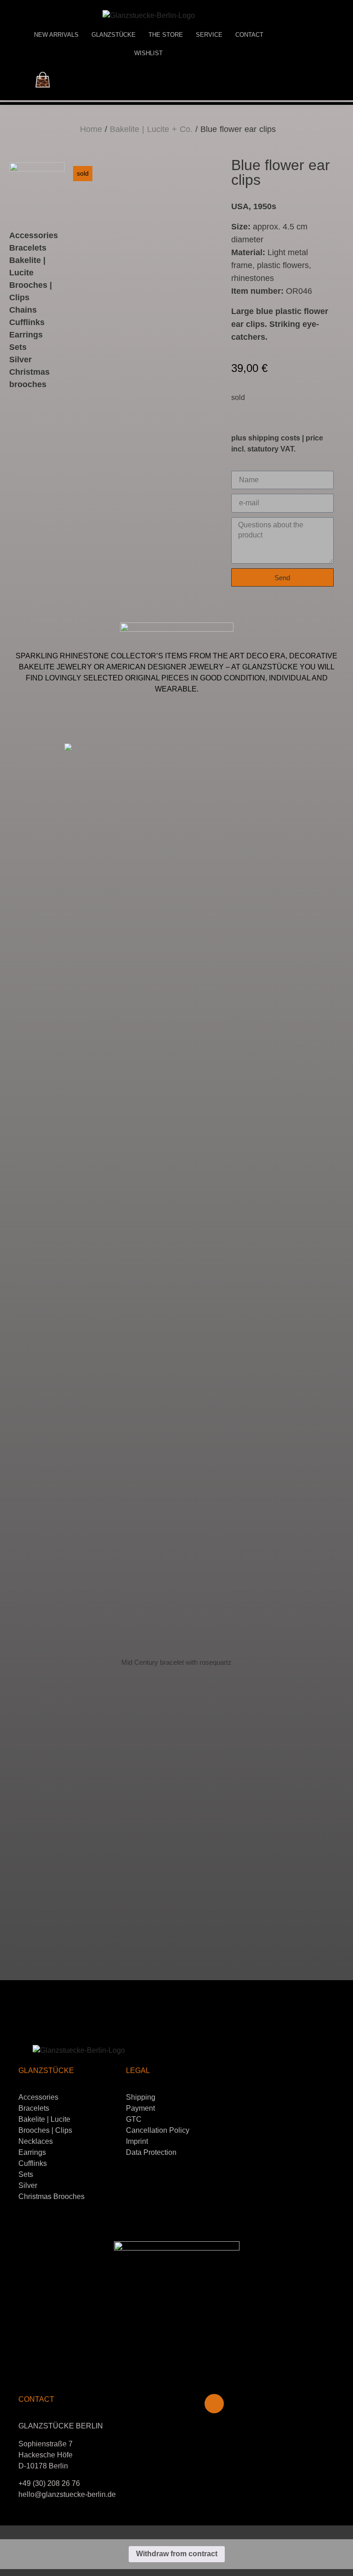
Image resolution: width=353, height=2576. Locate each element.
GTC (134, 2119)
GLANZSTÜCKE (114, 35)
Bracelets (28, 248)
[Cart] (43, 80)
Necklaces (36, 2141)
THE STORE (166, 35)
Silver (28, 2185)
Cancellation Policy (158, 2130)
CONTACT (249, 35)
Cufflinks (27, 322)
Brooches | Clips (45, 2130)
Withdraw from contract (177, 2554)
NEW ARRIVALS (56, 35)
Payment (140, 2108)
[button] (9, 1330)
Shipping (141, 2097)
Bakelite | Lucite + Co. (151, 129)
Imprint (137, 2141)
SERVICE (209, 35)
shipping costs (274, 438)
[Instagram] (214, 2404)
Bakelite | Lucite (44, 2119)
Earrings (26, 335)
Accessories (34, 235)
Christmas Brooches (51, 2196)
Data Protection (151, 2152)
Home (91, 129)
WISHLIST (148, 53)
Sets (26, 2174)
